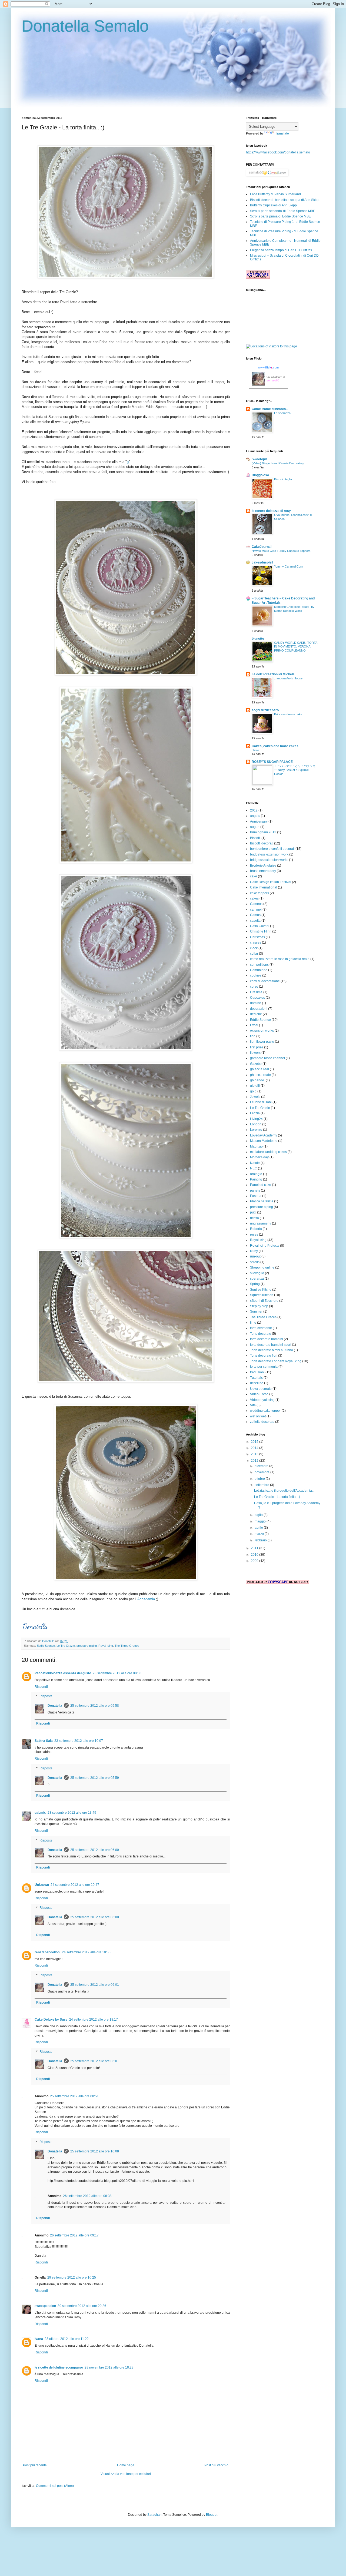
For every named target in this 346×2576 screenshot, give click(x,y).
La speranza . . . (285, 413)
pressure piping (87, 1646)
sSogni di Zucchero (264, 1301)
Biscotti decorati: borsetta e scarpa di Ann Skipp (285, 200)
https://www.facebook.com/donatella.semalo (278, 152)
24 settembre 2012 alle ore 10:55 (86, 1952)
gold (253, 1091)
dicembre (262, 1466)
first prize (257, 1047)
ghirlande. (257, 1080)
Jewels (255, 1097)
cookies (256, 975)
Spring (255, 1284)
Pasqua (256, 1196)
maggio (261, 1521)
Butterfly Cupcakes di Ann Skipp (273, 205)
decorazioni (259, 1009)
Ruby (254, 1251)
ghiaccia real (259, 1069)
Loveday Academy (264, 1135)
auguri (255, 827)
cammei (256, 910)
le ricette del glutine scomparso (59, 2367)
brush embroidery (263, 871)
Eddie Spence (46, 1646)
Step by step (259, 1306)
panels (255, 1190)
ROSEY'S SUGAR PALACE (272, 762)
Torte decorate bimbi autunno (272, 1350)
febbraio (261, 1540)
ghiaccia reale (260, 1075)
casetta (255, 921)
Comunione (259, 970)
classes (256, 942)
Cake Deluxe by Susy (51, 2020)
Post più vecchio (216, 2465)
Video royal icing (262, 1400)
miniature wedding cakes (268, 1152)
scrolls (255, 1262)
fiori (253, 1036)
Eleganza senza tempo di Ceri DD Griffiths (281, 250)
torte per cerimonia (264, 1367)
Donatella (49, 1641)
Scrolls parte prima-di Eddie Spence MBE (280, 216)
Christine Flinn (261, 931)
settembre (262, 1485)
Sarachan (154, 2515)
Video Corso (259, 1394)
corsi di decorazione (265, 981)
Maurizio (256, 1146)
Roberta (256, 1229)
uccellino (257, 1383)
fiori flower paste (262, 1042)
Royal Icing (106, 1646)
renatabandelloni (47, 1952)
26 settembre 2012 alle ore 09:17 (74, 2235)
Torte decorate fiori (264, 1356)
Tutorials (256, 1378)
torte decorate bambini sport (271, 1345)
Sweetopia (260, 459)
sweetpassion (45, 2306)
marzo (260, 1534)
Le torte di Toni (261, 1102)
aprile (259, 1528)
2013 (255, 1454)
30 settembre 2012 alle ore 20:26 (82, 2306)
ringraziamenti (261, 1223)
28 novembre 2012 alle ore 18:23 (109, 2367)
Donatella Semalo (85, 26)
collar (254, 954)
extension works (262, 1031)
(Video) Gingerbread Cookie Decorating (278, 463)
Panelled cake (261, 1185)
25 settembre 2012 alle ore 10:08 (95, 2151)
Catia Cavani (260, 926)
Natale (255, 1163)
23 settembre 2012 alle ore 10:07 (79, 1741)
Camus (255, 915)
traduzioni (257, 1372)
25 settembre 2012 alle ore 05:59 (95, 1778)
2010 (255, 1555)
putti (253, 1212)
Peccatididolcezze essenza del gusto (63, 1673)
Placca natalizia (262, 1201)
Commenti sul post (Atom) (55, 2486)
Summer (256, 1312)
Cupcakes (257, 998)
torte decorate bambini (267, 1339)
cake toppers (259, 893)
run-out (255, 1256)
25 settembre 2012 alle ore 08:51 (74, 2096)
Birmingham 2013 (263, 832)
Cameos (256, 904)
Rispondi (41, 1687)
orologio (256, 1174)
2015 (255, 1442)
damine (256, 1003)
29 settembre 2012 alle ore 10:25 (72, 2278)
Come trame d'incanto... (270, 409)
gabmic (40, 1813)
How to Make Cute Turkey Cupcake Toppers (281, 551)
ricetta (254, 1218)
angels (255, 816)
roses (254, 1235)
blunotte (258, 639)
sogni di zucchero (265, 710)
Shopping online (262, 1267)
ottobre (260, 1479)
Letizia (255, 1113)
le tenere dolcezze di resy (271, 511)
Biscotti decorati (262, 843)
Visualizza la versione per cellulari (126, 2474)
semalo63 (273, 380)
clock (254, 948)
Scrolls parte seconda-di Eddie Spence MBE (283, 211)
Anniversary (259, 821)
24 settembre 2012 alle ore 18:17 (94, 2020)
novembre (262, 1472)
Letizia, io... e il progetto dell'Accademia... (284, 1491)
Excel (254, 1025)
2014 (255, 1448)
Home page (126, 2465)
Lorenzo (256, 1130)
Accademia (146, 1599)
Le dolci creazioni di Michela (273, 674)
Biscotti (255, 838)
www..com (268, 367)
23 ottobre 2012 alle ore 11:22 (67, 2339)
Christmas (257, 937)
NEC (254, 1168)
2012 (254, 810)
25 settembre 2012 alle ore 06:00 (95, 1850)
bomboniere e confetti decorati (272, 849)
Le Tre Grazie (66, 1646)
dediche (256, 1014)
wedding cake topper (265, 1411)
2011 (255, 1548)
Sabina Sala (44, 1741)
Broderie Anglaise (263, 866)
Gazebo (256, 1064)
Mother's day (259, 1157)
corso (254, 987)
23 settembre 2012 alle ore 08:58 (117, 1673)
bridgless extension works (269, 860)
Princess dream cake (288, 714)
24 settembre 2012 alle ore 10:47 (75, 1885)
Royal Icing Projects (265, 1246)
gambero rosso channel (267, 1058)
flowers (255, 1053)
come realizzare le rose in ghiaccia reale (280, 959)
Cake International (264, 887)
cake (254, 876)
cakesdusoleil (262, 562)
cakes (254, 898)
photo (255, 750)
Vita (253, 1405)
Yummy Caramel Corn (289, 566)
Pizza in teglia (283, 479)
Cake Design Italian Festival (271, 882)
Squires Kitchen (262, 1295)
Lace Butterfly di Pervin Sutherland (275, 194)
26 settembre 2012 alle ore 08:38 (87, 2196)
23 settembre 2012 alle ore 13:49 (72, 1813)
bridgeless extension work (269, 854)
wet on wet (258, 1416)
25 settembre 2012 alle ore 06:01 (95, 1985)
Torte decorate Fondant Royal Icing (276, 1361)
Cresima (256, 992)
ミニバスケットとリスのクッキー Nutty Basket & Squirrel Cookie (295, 770)
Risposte (46, 1696)
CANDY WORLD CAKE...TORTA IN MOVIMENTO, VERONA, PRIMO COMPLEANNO (296, 647)
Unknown (42, 1885)
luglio (259, 1515)
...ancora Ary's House (288, 678)
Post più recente (35, 2465)
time (253, 1323)
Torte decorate (261, 1334)
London (256, 1124)
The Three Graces (127, 1646)
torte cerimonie (261, 1328)
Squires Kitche (261, 1290)
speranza (257, 1279)
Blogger (212, 2515)
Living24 (256, 1119)
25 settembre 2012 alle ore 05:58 (95, 1706)
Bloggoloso (260, 475)
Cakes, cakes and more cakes (275, 746)
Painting (256, 1179)
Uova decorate (261, 1389)
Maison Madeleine (264, 1141)
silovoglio (257, 1273)
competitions (259, 965)
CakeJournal (262, 547)
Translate (282, 133)
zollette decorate (262, 1422)
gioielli (255, 1086)
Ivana (39, 2339)
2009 (255, 1561)
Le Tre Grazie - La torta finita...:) (277, 1497)
